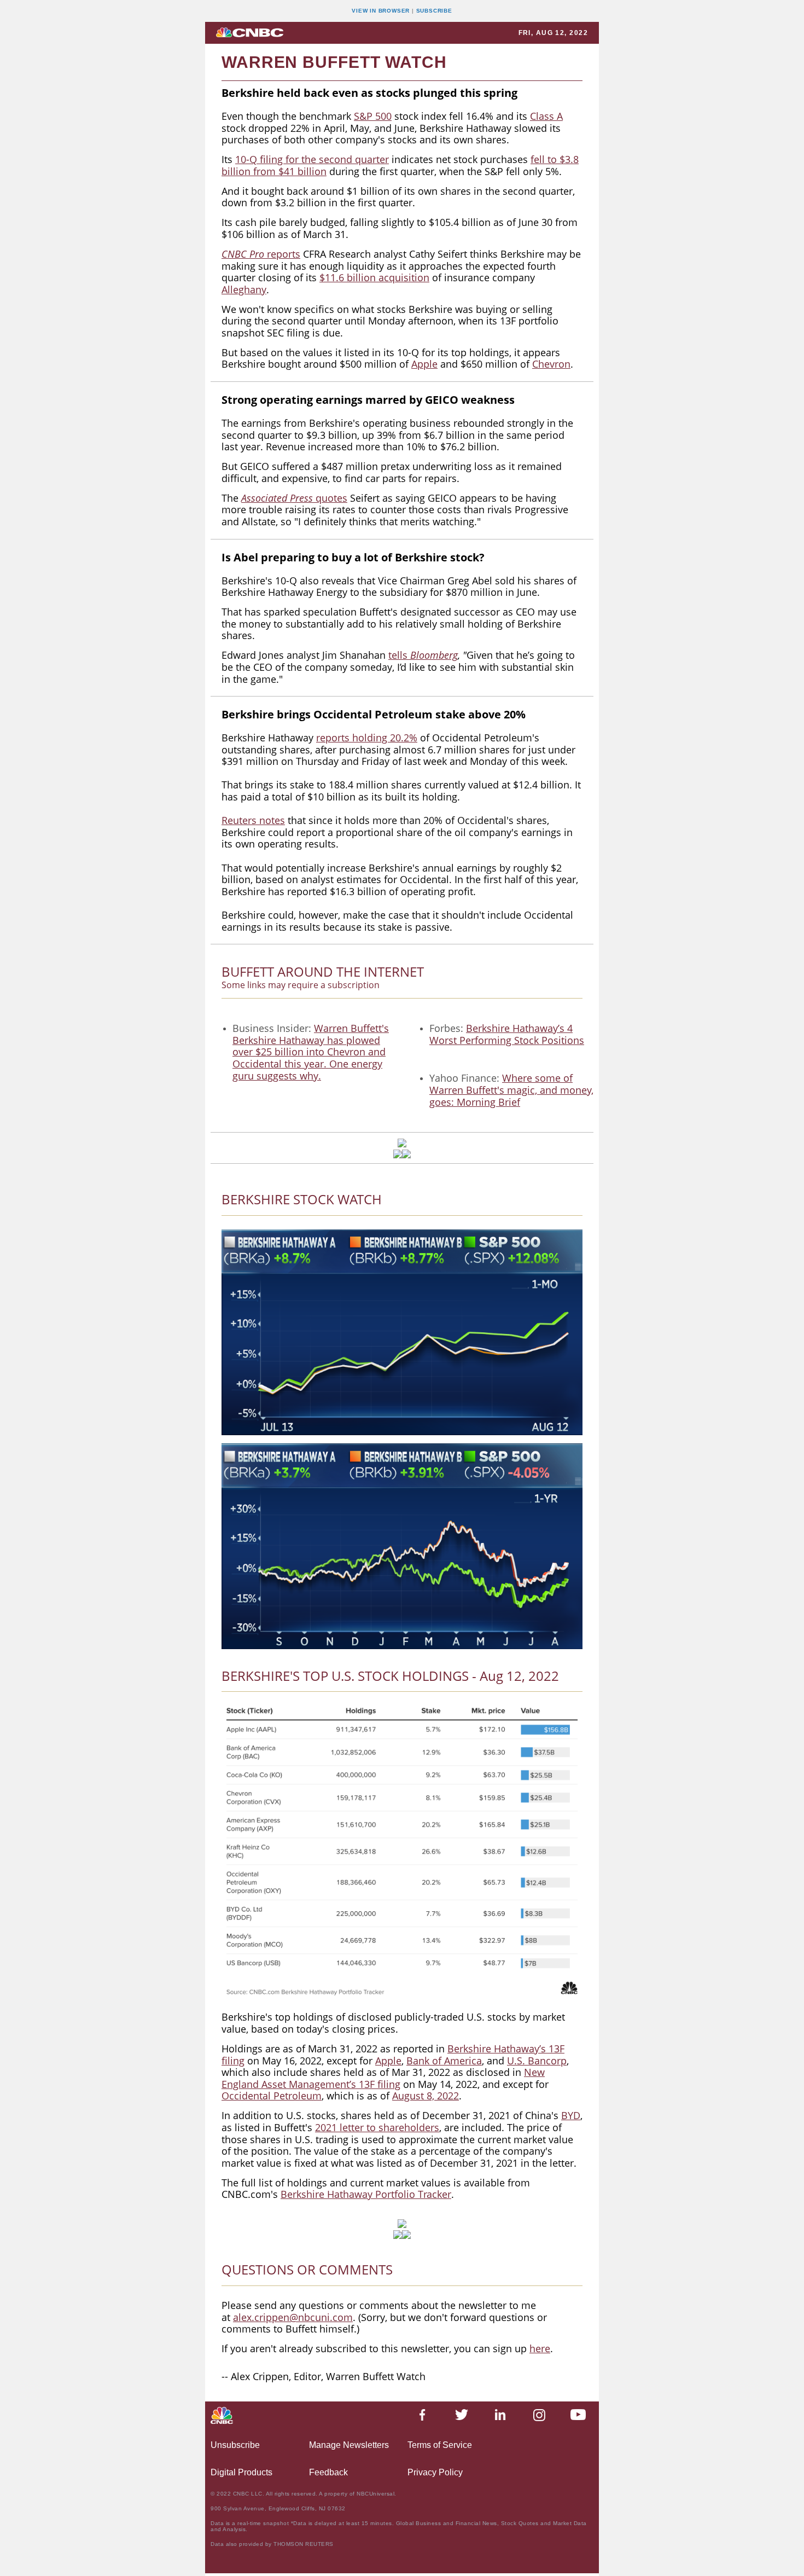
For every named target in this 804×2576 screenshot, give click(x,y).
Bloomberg (434, 655)
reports (284, 254)
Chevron (551, 364)
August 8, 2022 (426, 2096)
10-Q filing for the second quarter (312, 159)
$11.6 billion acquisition (374, 277)
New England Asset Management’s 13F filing (383, 2078)
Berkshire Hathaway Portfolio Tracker (366, 2194)
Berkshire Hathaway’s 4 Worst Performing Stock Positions (507, 1034)
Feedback (328, 2472)
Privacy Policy (435, 2472)
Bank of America (444, 2061)
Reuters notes (253, 820)
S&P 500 (373, 116)
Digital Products (241, 2472)
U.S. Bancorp (537, 2061)
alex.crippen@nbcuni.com (293, 2317)
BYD (571, 2115)
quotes (294, 498)
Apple (424, 364)
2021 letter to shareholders (377, 2127)
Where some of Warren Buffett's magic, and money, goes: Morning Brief (511, 1090)
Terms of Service (440, 2445)
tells (399, 655)
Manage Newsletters (349, 2445)
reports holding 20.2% (367, 738)
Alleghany (244, 289)
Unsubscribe (235, 2445)
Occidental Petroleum (272, 2096)
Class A (546, 116)
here (540, 2348)
